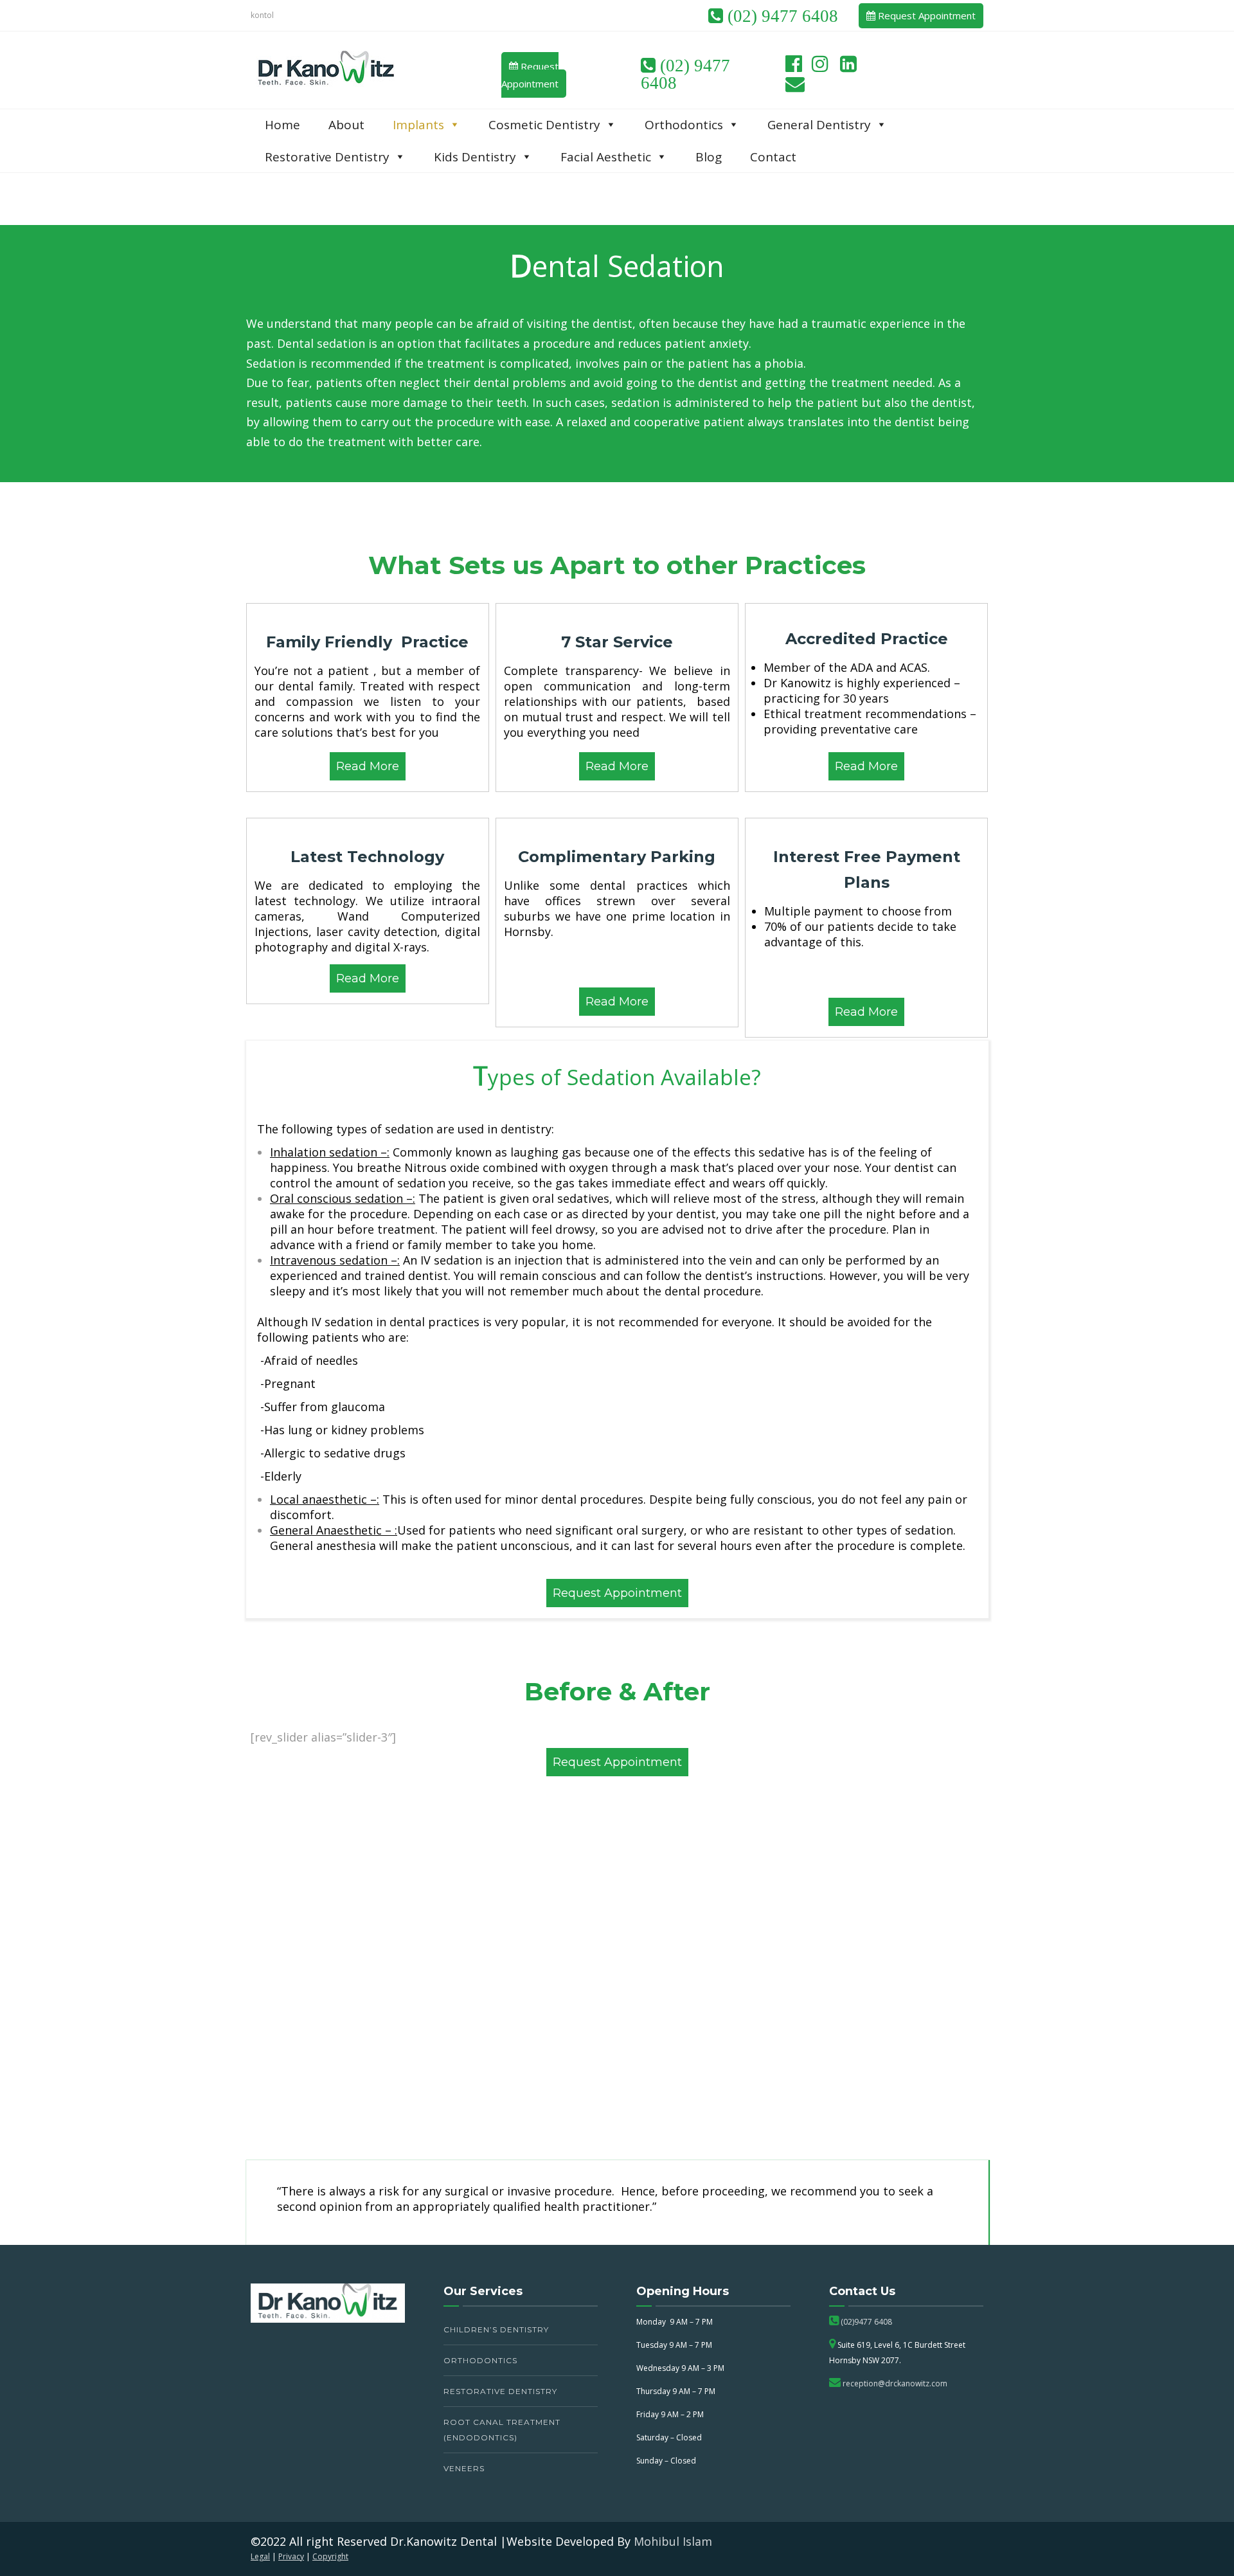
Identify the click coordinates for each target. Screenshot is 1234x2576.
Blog (709, 157)
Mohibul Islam (673, 2541)
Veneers (464, 2468)
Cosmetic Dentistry (544, 125)
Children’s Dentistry (496, 2329)
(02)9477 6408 (865, 2322)
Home (282, 125)
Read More (368, 766)
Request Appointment (925, 15)
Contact (773, 157)
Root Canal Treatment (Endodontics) (502, 2430)
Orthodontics (480, 2360)
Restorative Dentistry (500, 2391)
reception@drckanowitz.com (894, 2383)
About (346, 125)
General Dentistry (819, 125)
